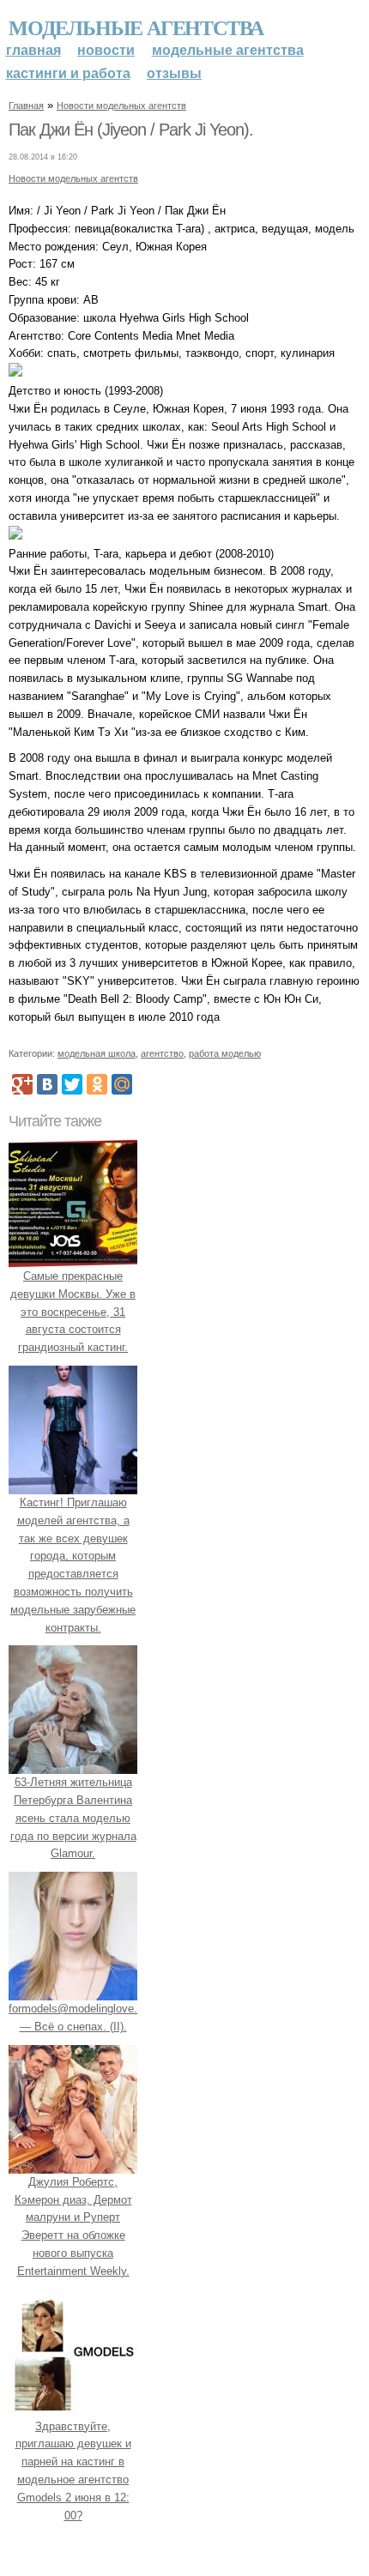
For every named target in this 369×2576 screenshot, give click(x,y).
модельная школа (97, 1053)
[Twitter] (72, 1084)
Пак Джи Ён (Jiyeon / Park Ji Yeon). (131, 130)
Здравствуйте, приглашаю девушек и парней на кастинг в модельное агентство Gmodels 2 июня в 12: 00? (73, 2471)
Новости (106, 50)
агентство (162, 1053)
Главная (33, 50)
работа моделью (225, 1053)
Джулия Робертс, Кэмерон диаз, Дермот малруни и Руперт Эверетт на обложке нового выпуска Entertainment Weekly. (73, 2226)
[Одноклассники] (97, 1084)
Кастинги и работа (68, 73)
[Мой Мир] (122, 1084)
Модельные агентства (136, 27)
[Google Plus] (22, 1084)
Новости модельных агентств (121, 106)
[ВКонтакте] (47, 1084)
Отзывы (174, 73)
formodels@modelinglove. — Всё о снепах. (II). (73, 2018)
